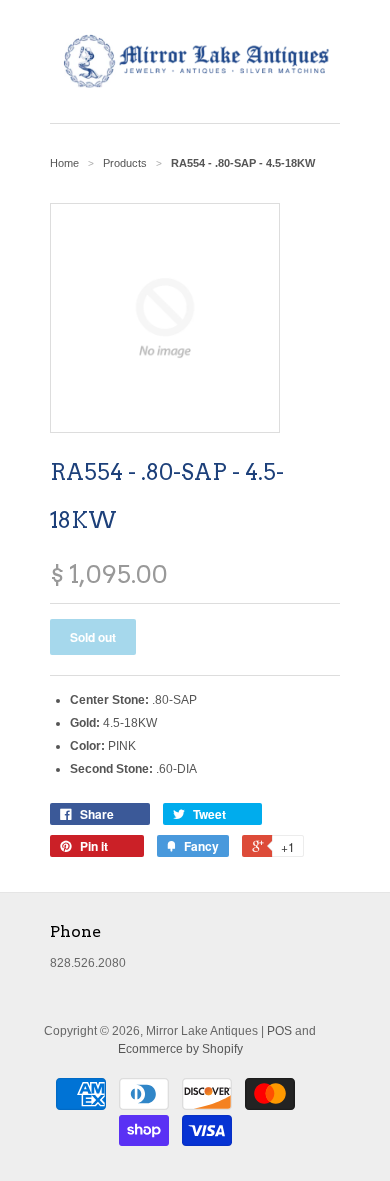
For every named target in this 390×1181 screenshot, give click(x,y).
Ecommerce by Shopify (180, 1049)
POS (279, 1031)
